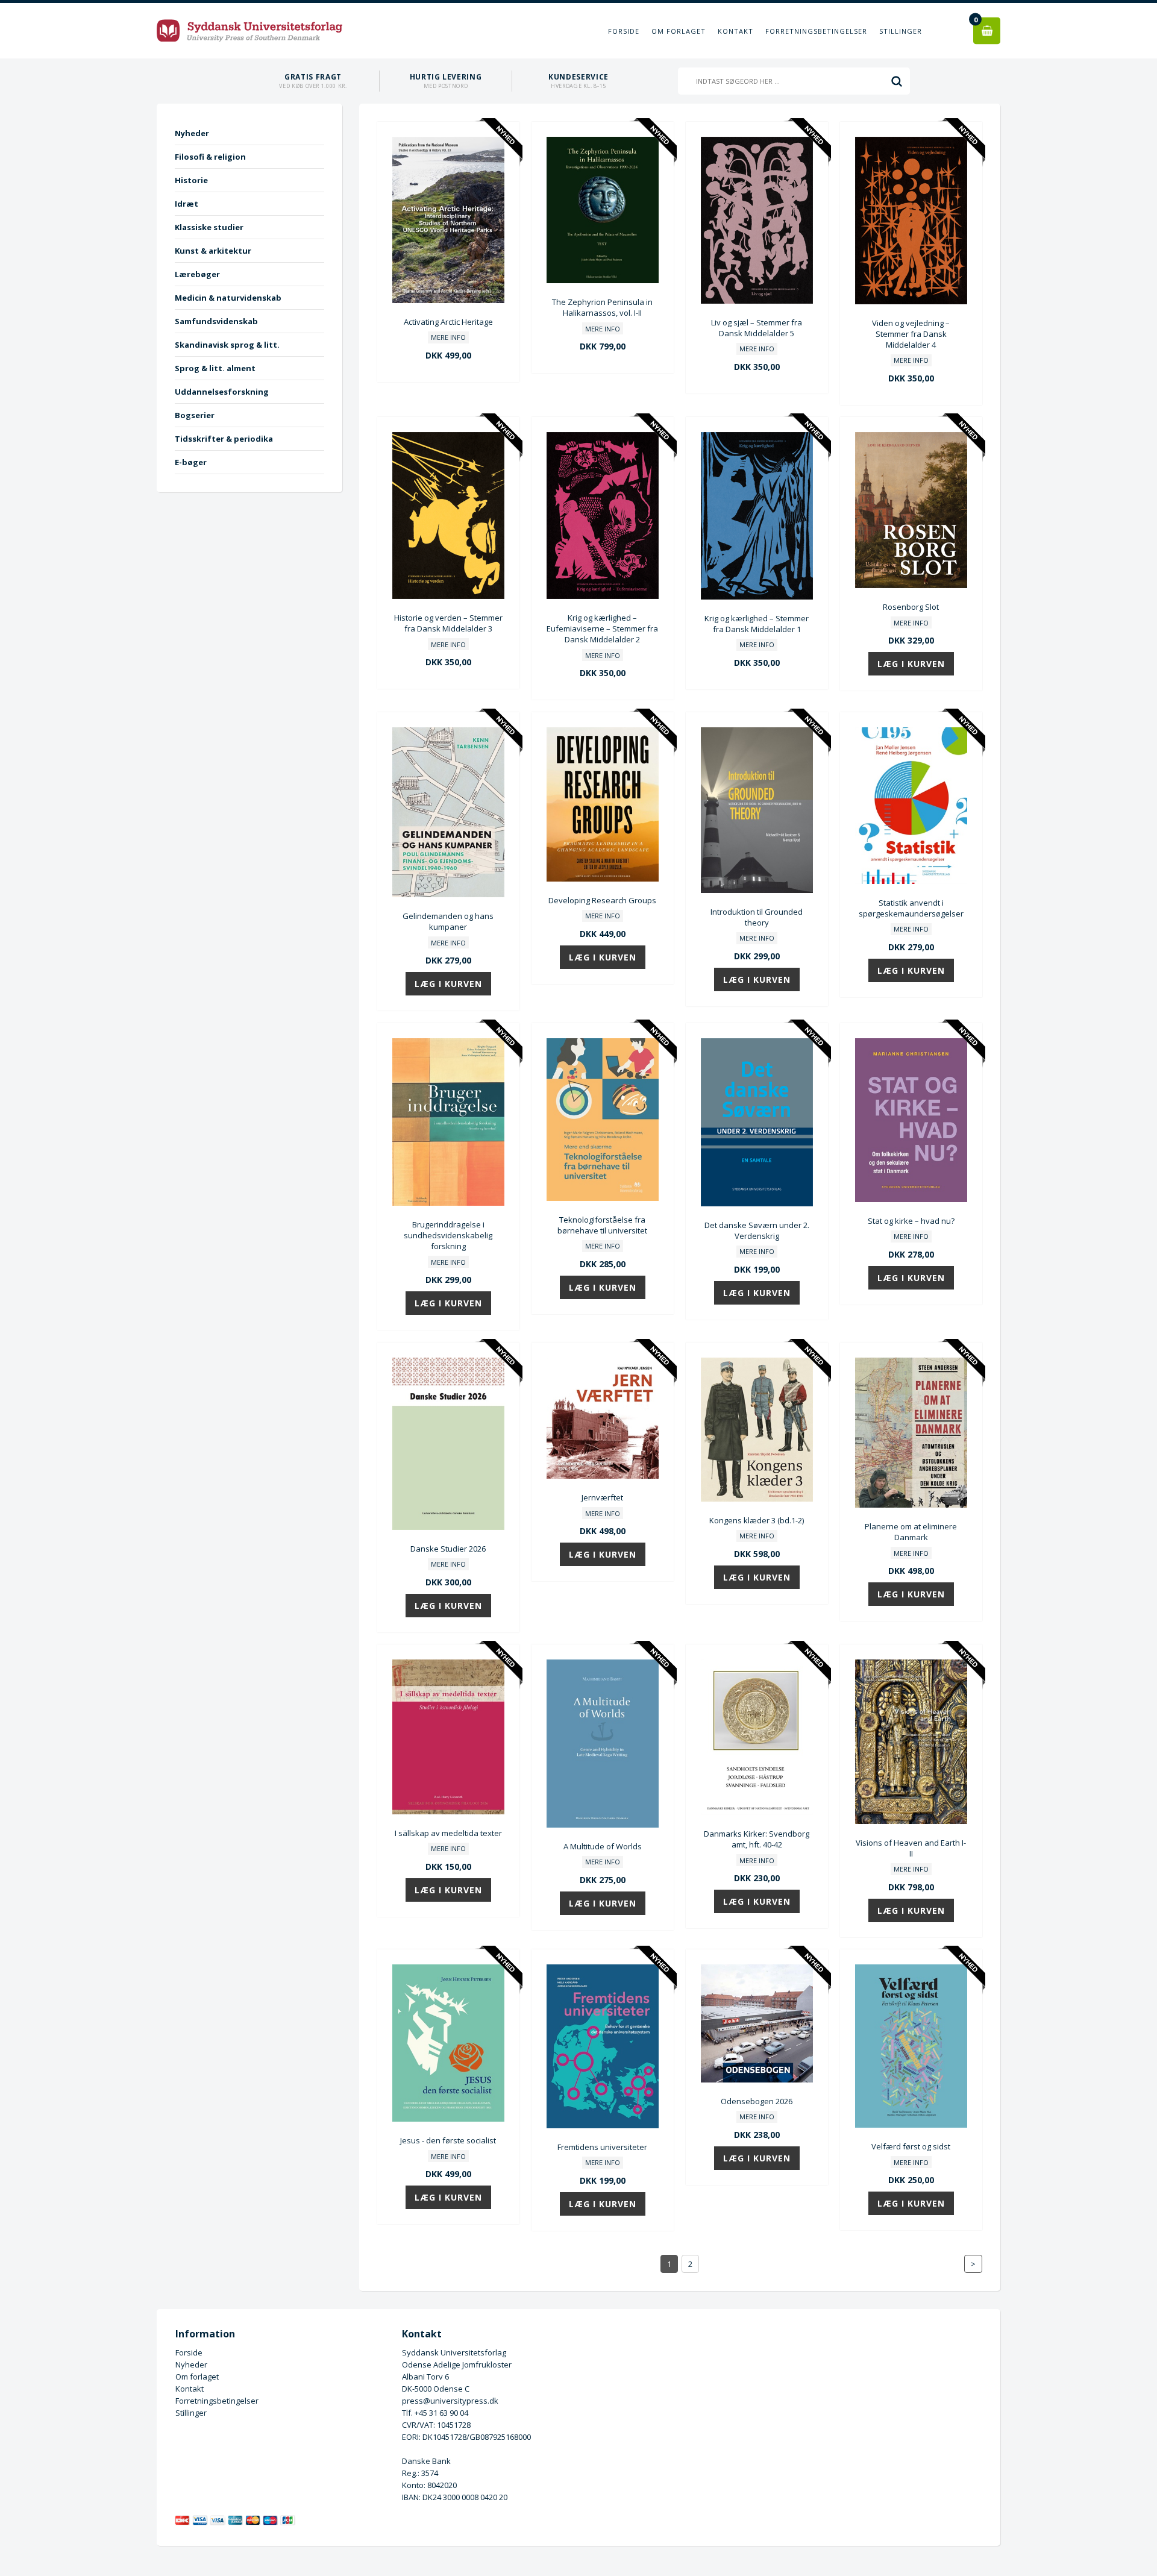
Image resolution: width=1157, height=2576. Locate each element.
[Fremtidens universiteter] (603, 2125)
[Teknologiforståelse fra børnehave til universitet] (603, 1198)
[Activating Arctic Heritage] (448, 300)
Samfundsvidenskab (216, 321)
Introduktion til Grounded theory (757, 917)
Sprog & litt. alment (215, 368)
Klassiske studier (209, 227)
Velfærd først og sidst (911, 2146)
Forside (624, 31)
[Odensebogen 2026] (757, 2079)
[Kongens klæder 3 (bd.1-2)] (757, 1499)
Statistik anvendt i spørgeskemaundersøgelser (911, 908)
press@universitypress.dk (450, 2401)
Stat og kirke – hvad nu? (911, 1221)
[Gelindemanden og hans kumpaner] (448, 894)
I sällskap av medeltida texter (448, 1833)
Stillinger (901, 31)
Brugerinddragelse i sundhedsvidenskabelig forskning (448, 1235)
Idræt (187, 204)
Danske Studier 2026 (448, 1549)
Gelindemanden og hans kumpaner (448, 921)
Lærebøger (197, 274)
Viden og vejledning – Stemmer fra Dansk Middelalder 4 (911, 334)
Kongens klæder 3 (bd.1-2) (757, 1520)
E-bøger (191, 462)
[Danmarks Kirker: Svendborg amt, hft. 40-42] (757, 1812)
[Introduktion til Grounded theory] (757, 890)
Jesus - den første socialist (448, 2140)
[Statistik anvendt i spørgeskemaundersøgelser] (911, 881)
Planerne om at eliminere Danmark (911, 1532)
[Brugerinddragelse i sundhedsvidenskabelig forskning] (448, 1203)
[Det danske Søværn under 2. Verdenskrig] (757, 1203)
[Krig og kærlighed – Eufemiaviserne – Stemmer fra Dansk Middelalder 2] (603, 596)
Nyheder (192, 133)
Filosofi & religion (210, 157)
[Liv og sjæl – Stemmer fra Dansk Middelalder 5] (757, 301)
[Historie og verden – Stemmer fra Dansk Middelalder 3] (448, 596)
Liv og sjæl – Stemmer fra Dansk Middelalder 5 (757, 328)
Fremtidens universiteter (602, 2147)
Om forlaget (679, 31)
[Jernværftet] (603, 1476)
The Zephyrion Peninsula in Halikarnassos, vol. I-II (602, 307)
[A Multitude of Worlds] (603, 1825)
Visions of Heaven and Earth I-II (911, 1848)
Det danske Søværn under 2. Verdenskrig (757, 1230)
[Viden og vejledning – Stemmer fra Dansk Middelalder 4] (911, 301)
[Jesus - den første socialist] (448, 2119)
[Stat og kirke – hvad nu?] (911, 1199)
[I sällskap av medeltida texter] (448, 1811)
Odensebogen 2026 (757, 2101)
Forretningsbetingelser (816, 31)
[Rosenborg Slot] (911, 585)
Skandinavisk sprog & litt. (227, 345)
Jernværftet (602, 1497)
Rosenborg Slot (911, 607)
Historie (191, 180)
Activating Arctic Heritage (448, 322)
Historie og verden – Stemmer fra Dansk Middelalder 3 (448, 623)
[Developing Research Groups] (603, 879)
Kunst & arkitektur (213, 251)
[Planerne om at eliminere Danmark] (911, 1505)
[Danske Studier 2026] (448, 1527)
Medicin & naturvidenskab (228, 298)
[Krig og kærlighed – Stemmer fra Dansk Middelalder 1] (757, 597)
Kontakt (735, 31)
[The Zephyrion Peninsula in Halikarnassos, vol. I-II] (603, 280)
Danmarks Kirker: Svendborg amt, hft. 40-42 (757, 1839)
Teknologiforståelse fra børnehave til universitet (602, 1225)
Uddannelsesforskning (222, 392)
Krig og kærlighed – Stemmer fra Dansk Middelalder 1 (757, 624)
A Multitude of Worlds (603, 1846)
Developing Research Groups (602, 900)
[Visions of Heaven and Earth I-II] (911, 1821)
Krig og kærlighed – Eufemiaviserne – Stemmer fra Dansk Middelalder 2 (602, 628)
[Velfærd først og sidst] (911, 2125)
